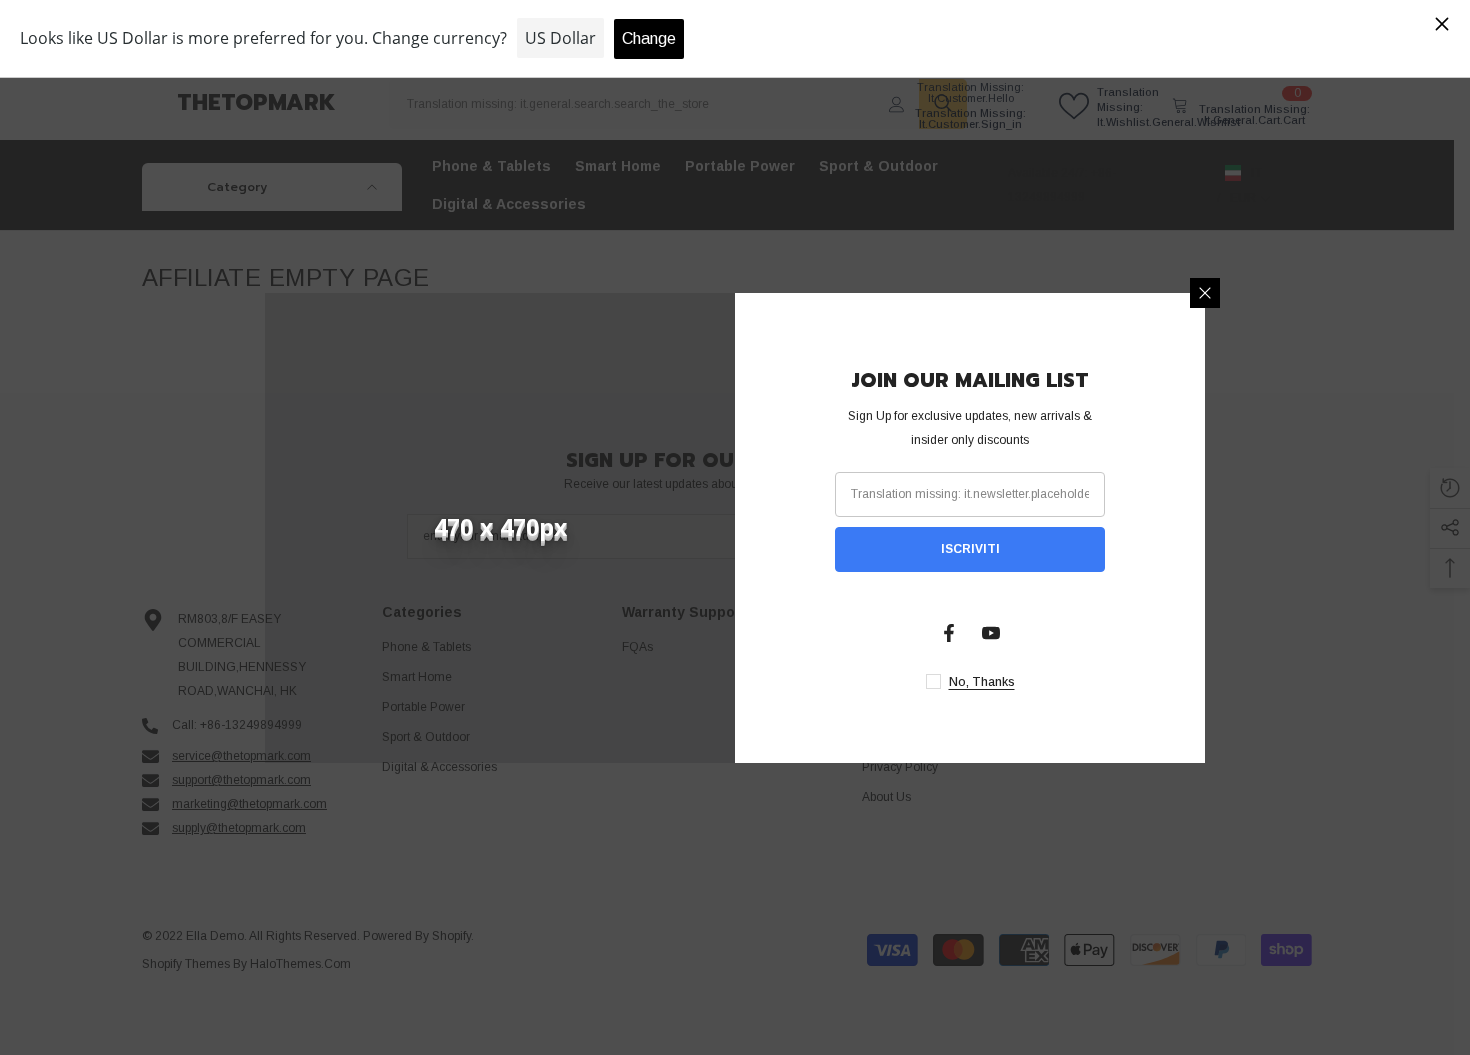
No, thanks (982, 682)
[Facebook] (949, 633)
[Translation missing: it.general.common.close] (1205, 293)
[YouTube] (991, 633)
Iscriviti (970, 549)
